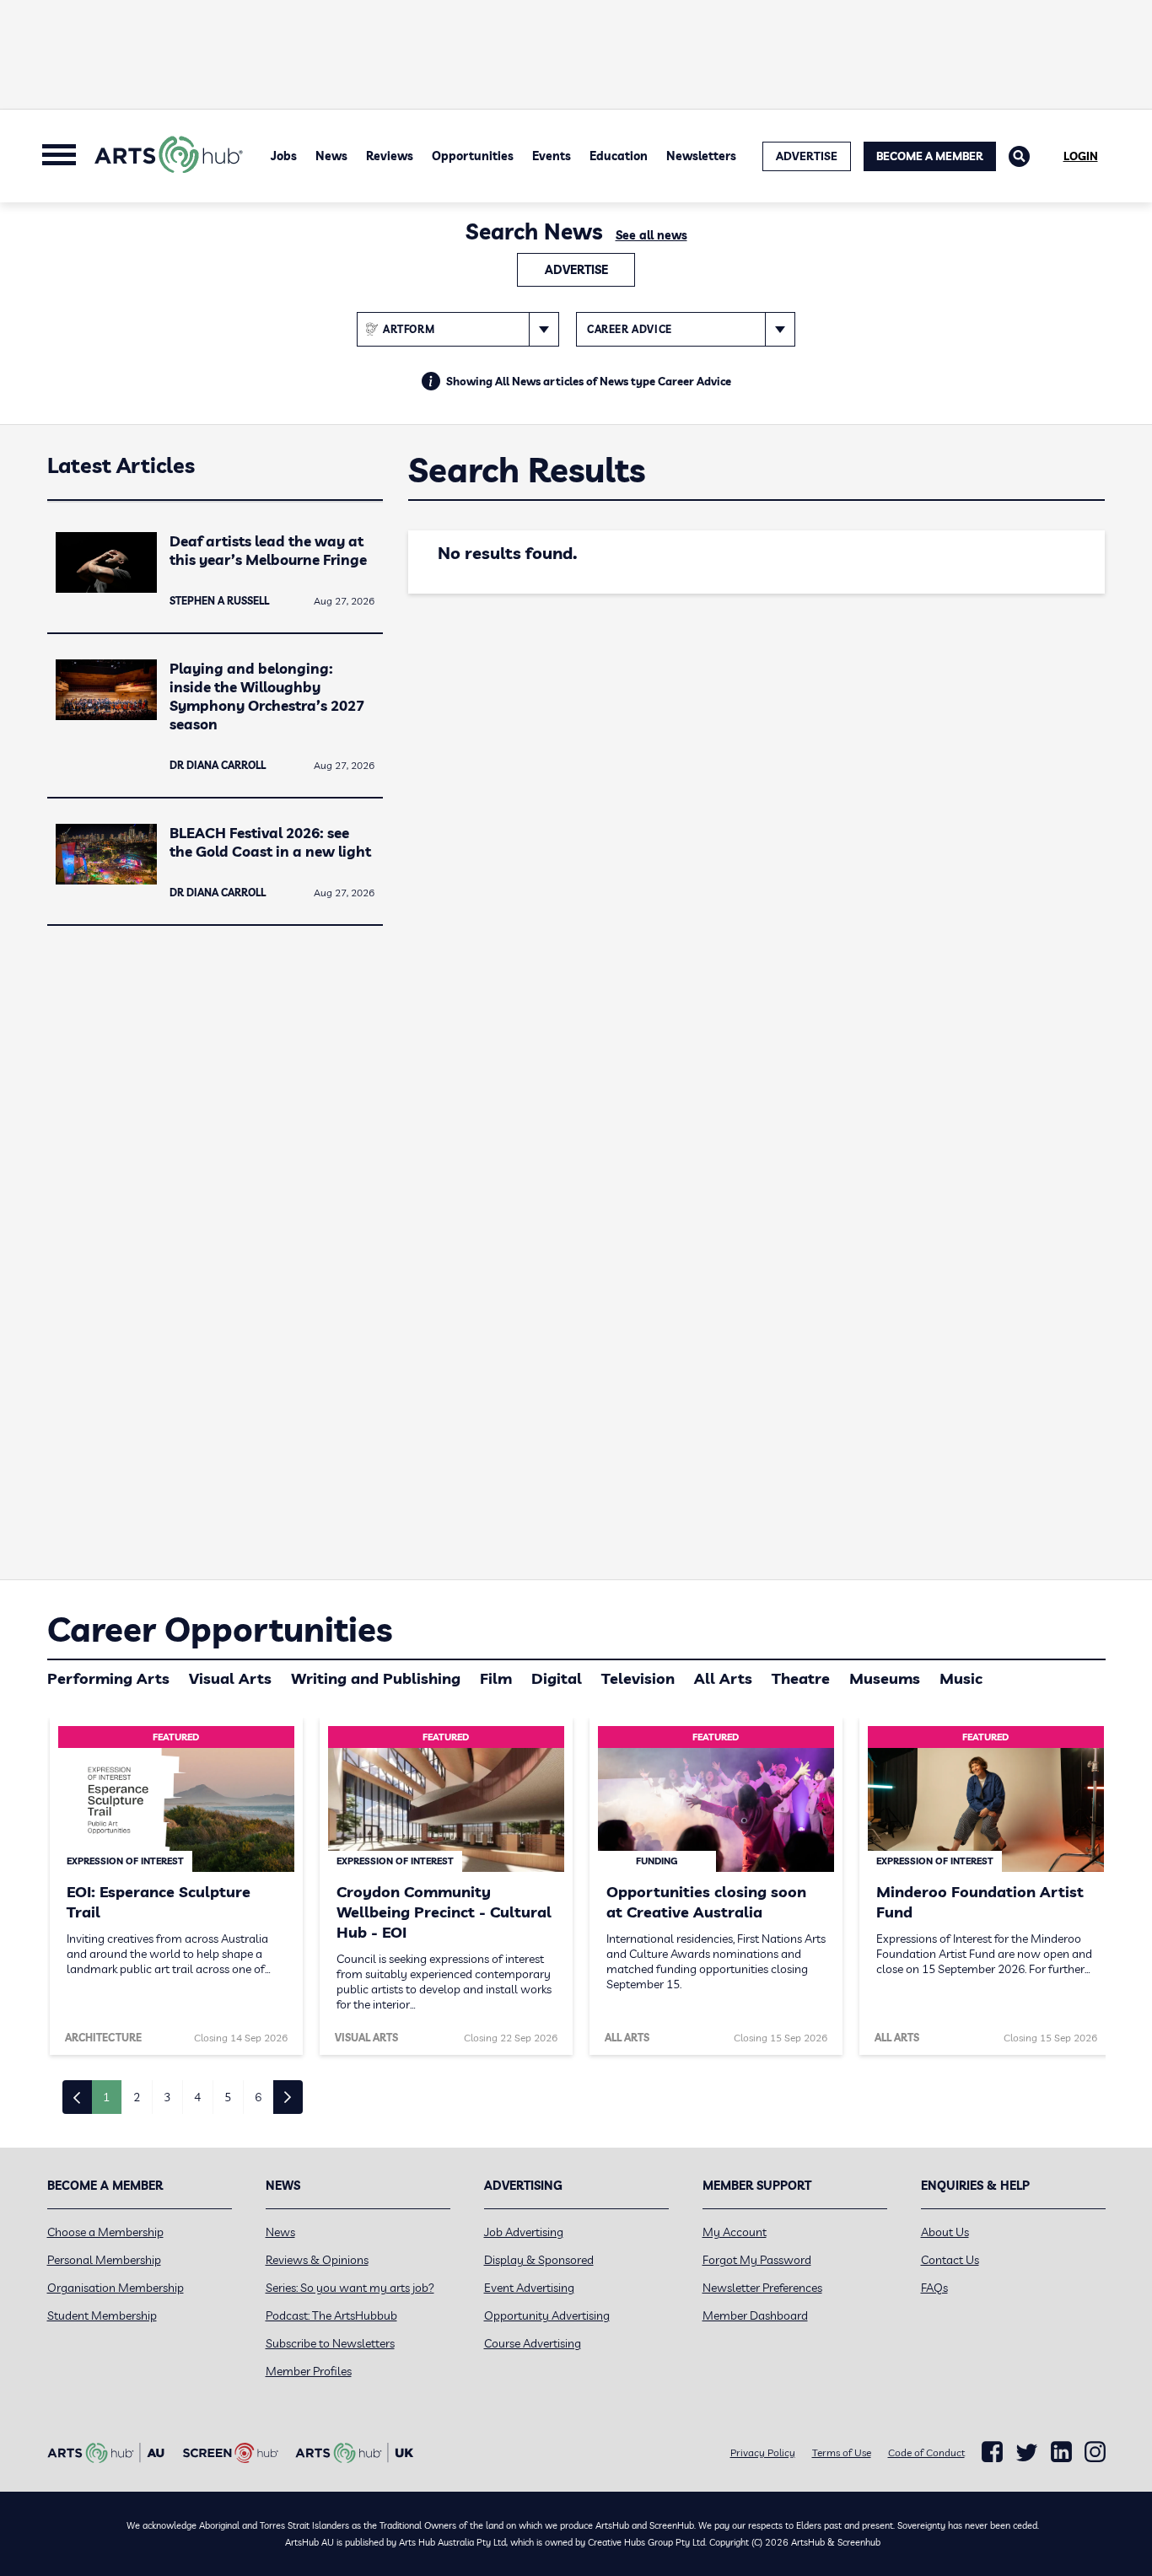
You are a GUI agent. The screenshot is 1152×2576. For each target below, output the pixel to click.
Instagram (1095, 2452)
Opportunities (473, 156)
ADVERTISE (807, 156)
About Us (945, 2232)
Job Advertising (524, 2232)
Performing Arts (108, 1678)
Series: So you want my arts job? (350, 2288)
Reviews (390, 156)
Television (638, 1678)
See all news (651, 235)
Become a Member (930, 156)
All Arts (723, 1678)
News (331, 156)
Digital (557, 1678)
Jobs (284, 156)
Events (552, 156)
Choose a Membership (105, 2232)
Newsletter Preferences (762, 2288)
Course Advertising (533, 2343)
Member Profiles (309, 2371)
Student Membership (102, 2315)
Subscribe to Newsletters (330, 2343)
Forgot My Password (757, 2260)
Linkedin (1061, 2452)
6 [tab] (258, 2097)
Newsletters (701, 156)
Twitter (1027, 2452)
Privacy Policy (763, 2452)
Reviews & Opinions (317, 2260)
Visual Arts (230, 1678)
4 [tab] (197, 2097)
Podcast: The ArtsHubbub (331, 2315)
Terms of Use (842, 2452)
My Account (735, 2232)
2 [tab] (137, 2097)
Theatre (801, 1678)
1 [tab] (106, 2097)
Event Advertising (529, 2288)
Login (1081, 156)
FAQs (934, 2288)
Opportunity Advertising (547, 2315)
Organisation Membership (116, 2288)
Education (619, 156)
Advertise (576, 270)
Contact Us (950, 2260)
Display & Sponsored (539, 2260)
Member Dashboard (755, 2315)
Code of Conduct (926, 2452)
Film (496, 1678)
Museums (885, 1678)
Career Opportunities (220, 1629)
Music (961, 1678)
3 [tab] (167, 2097)
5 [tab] (228, 2097)
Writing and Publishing (376, 1678)
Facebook (992, 2452)
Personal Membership (104, 2260)
